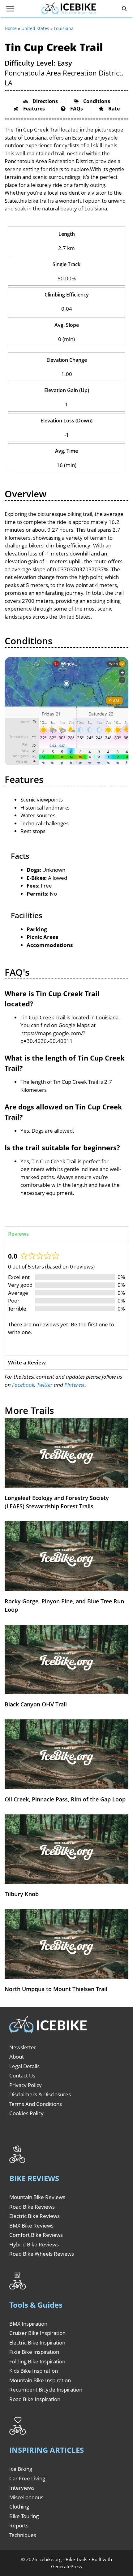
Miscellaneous (26, 2497)
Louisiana (64, 28)
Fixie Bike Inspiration (34, 2352)
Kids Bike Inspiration (34, 2371)
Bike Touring (24, 2516)
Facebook (23, 1385)
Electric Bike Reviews (34, 2216)
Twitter (45, 1385)
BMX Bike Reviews (31, 2226)
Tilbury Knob (22, 1894)
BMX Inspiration (28, 2324)
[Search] (124, 9)
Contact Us (22, 2075)
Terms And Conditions (36, 2104)
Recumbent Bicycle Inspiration (46, 2390)
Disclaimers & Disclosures (40, 2094)
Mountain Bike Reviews (37, 2197)
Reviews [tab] (18, 1234)
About (17, 2057)
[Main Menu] (10, 9)
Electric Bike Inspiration (37, 2343)
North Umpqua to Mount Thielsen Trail (56, 1989)
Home (11, 28)
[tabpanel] (66, 1298)
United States (35, 28)
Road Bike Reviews (32, 2207)
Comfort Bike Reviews (36, 2235)
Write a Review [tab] (27, 1362)
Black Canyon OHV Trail (36, 1704)
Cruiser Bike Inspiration (37, 2333)
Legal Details (24, 2066)
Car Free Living (27, 2478)
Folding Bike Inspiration (37, 2361)
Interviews (22, 2488)
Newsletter (23, 2047)
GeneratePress (66, 2566)
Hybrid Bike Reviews (34, 2244)
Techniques (23, 2535)
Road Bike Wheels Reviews (42, 2254)
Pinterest (75, 1385)
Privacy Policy (26, 2085)
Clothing (19, 2507)
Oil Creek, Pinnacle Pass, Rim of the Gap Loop (65, 1799)
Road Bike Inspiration (35, 2399)
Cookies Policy (26, 2113)
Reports (19, 2525)
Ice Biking (21, 2469)
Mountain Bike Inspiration (40, 2380)
